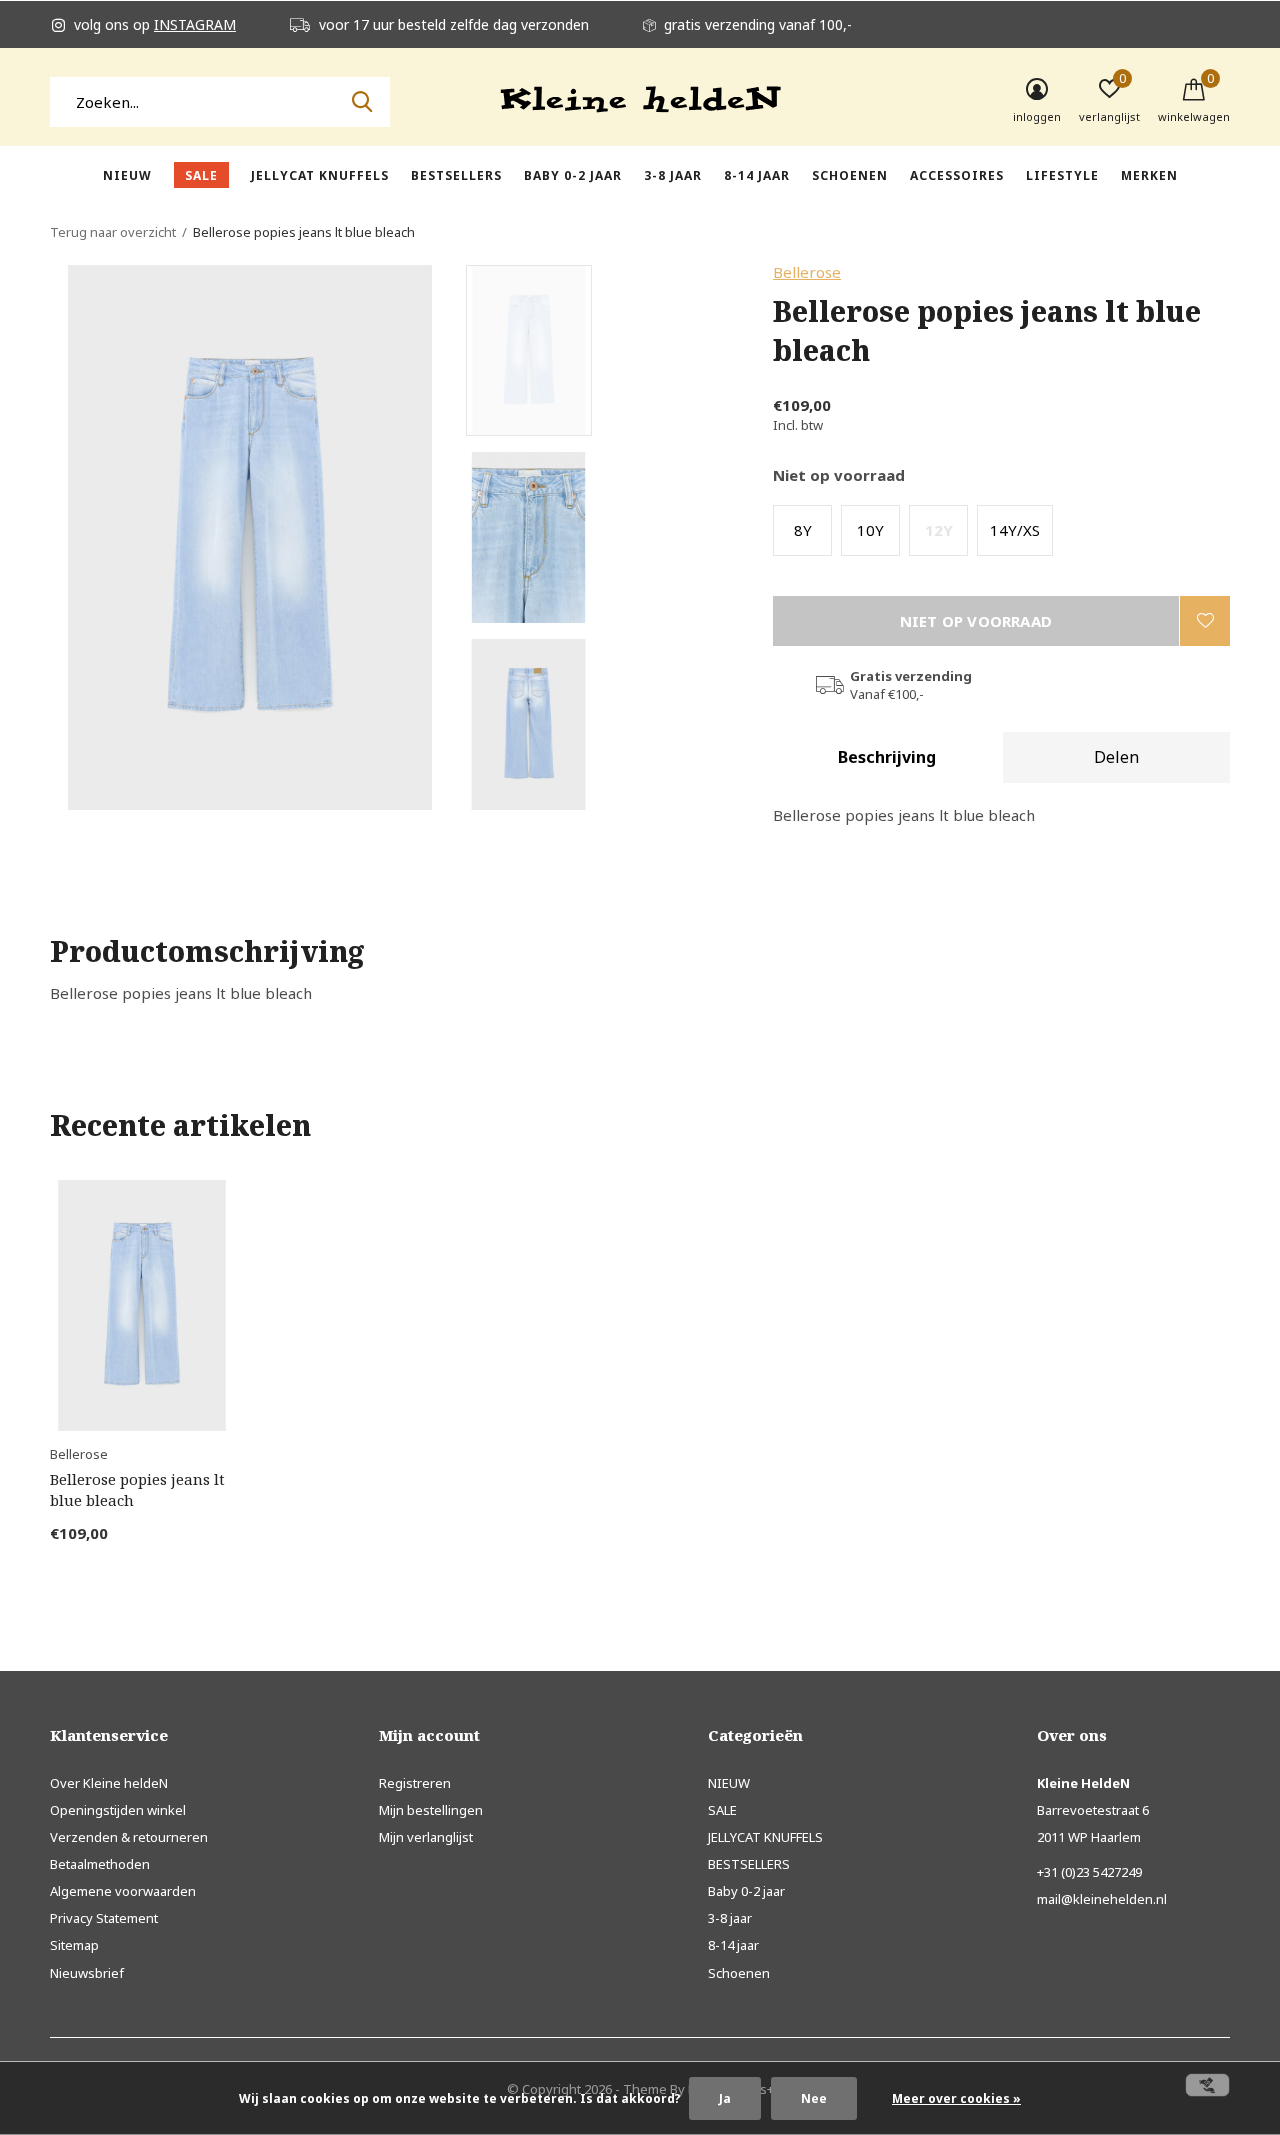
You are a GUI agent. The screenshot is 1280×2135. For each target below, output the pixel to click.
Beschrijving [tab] (887, 757)
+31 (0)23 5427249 (1089, 1872)
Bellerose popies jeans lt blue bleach (137, 1489)
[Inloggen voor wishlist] (1205, 621)
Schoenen (850, 175)
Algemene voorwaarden (123, 1891)
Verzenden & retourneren (129, 1837)
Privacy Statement (104, 1918)
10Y (870, 530)
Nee (814, 2098)
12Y (939, 530)
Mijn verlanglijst (426, 1837)
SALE (201, 175)
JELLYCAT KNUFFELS (320, 175)
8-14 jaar (757, 175)
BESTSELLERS (456, 175)
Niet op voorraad (976, 621)
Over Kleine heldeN (109, 1783)
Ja (725, 2098)
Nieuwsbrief (87, 1973)
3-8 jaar (673, 175)
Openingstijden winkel (118, 1810)
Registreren (415, 1783)
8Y (803, 530)
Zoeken (362, 102)
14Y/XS (1015, 530)
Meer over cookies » (956, 2098)
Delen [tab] (1116, 757)
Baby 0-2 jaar (573, 175)
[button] (609, 350)
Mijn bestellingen (431, 1810)
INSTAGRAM (195, 24)
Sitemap (74, 1945)
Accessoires (957, 175)
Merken (1149, 175)
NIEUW (127, 175)
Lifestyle (1062, 175)
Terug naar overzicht (113, 232)
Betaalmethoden (100, 1864)
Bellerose (807, 272)
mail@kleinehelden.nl (1102, 1899)
